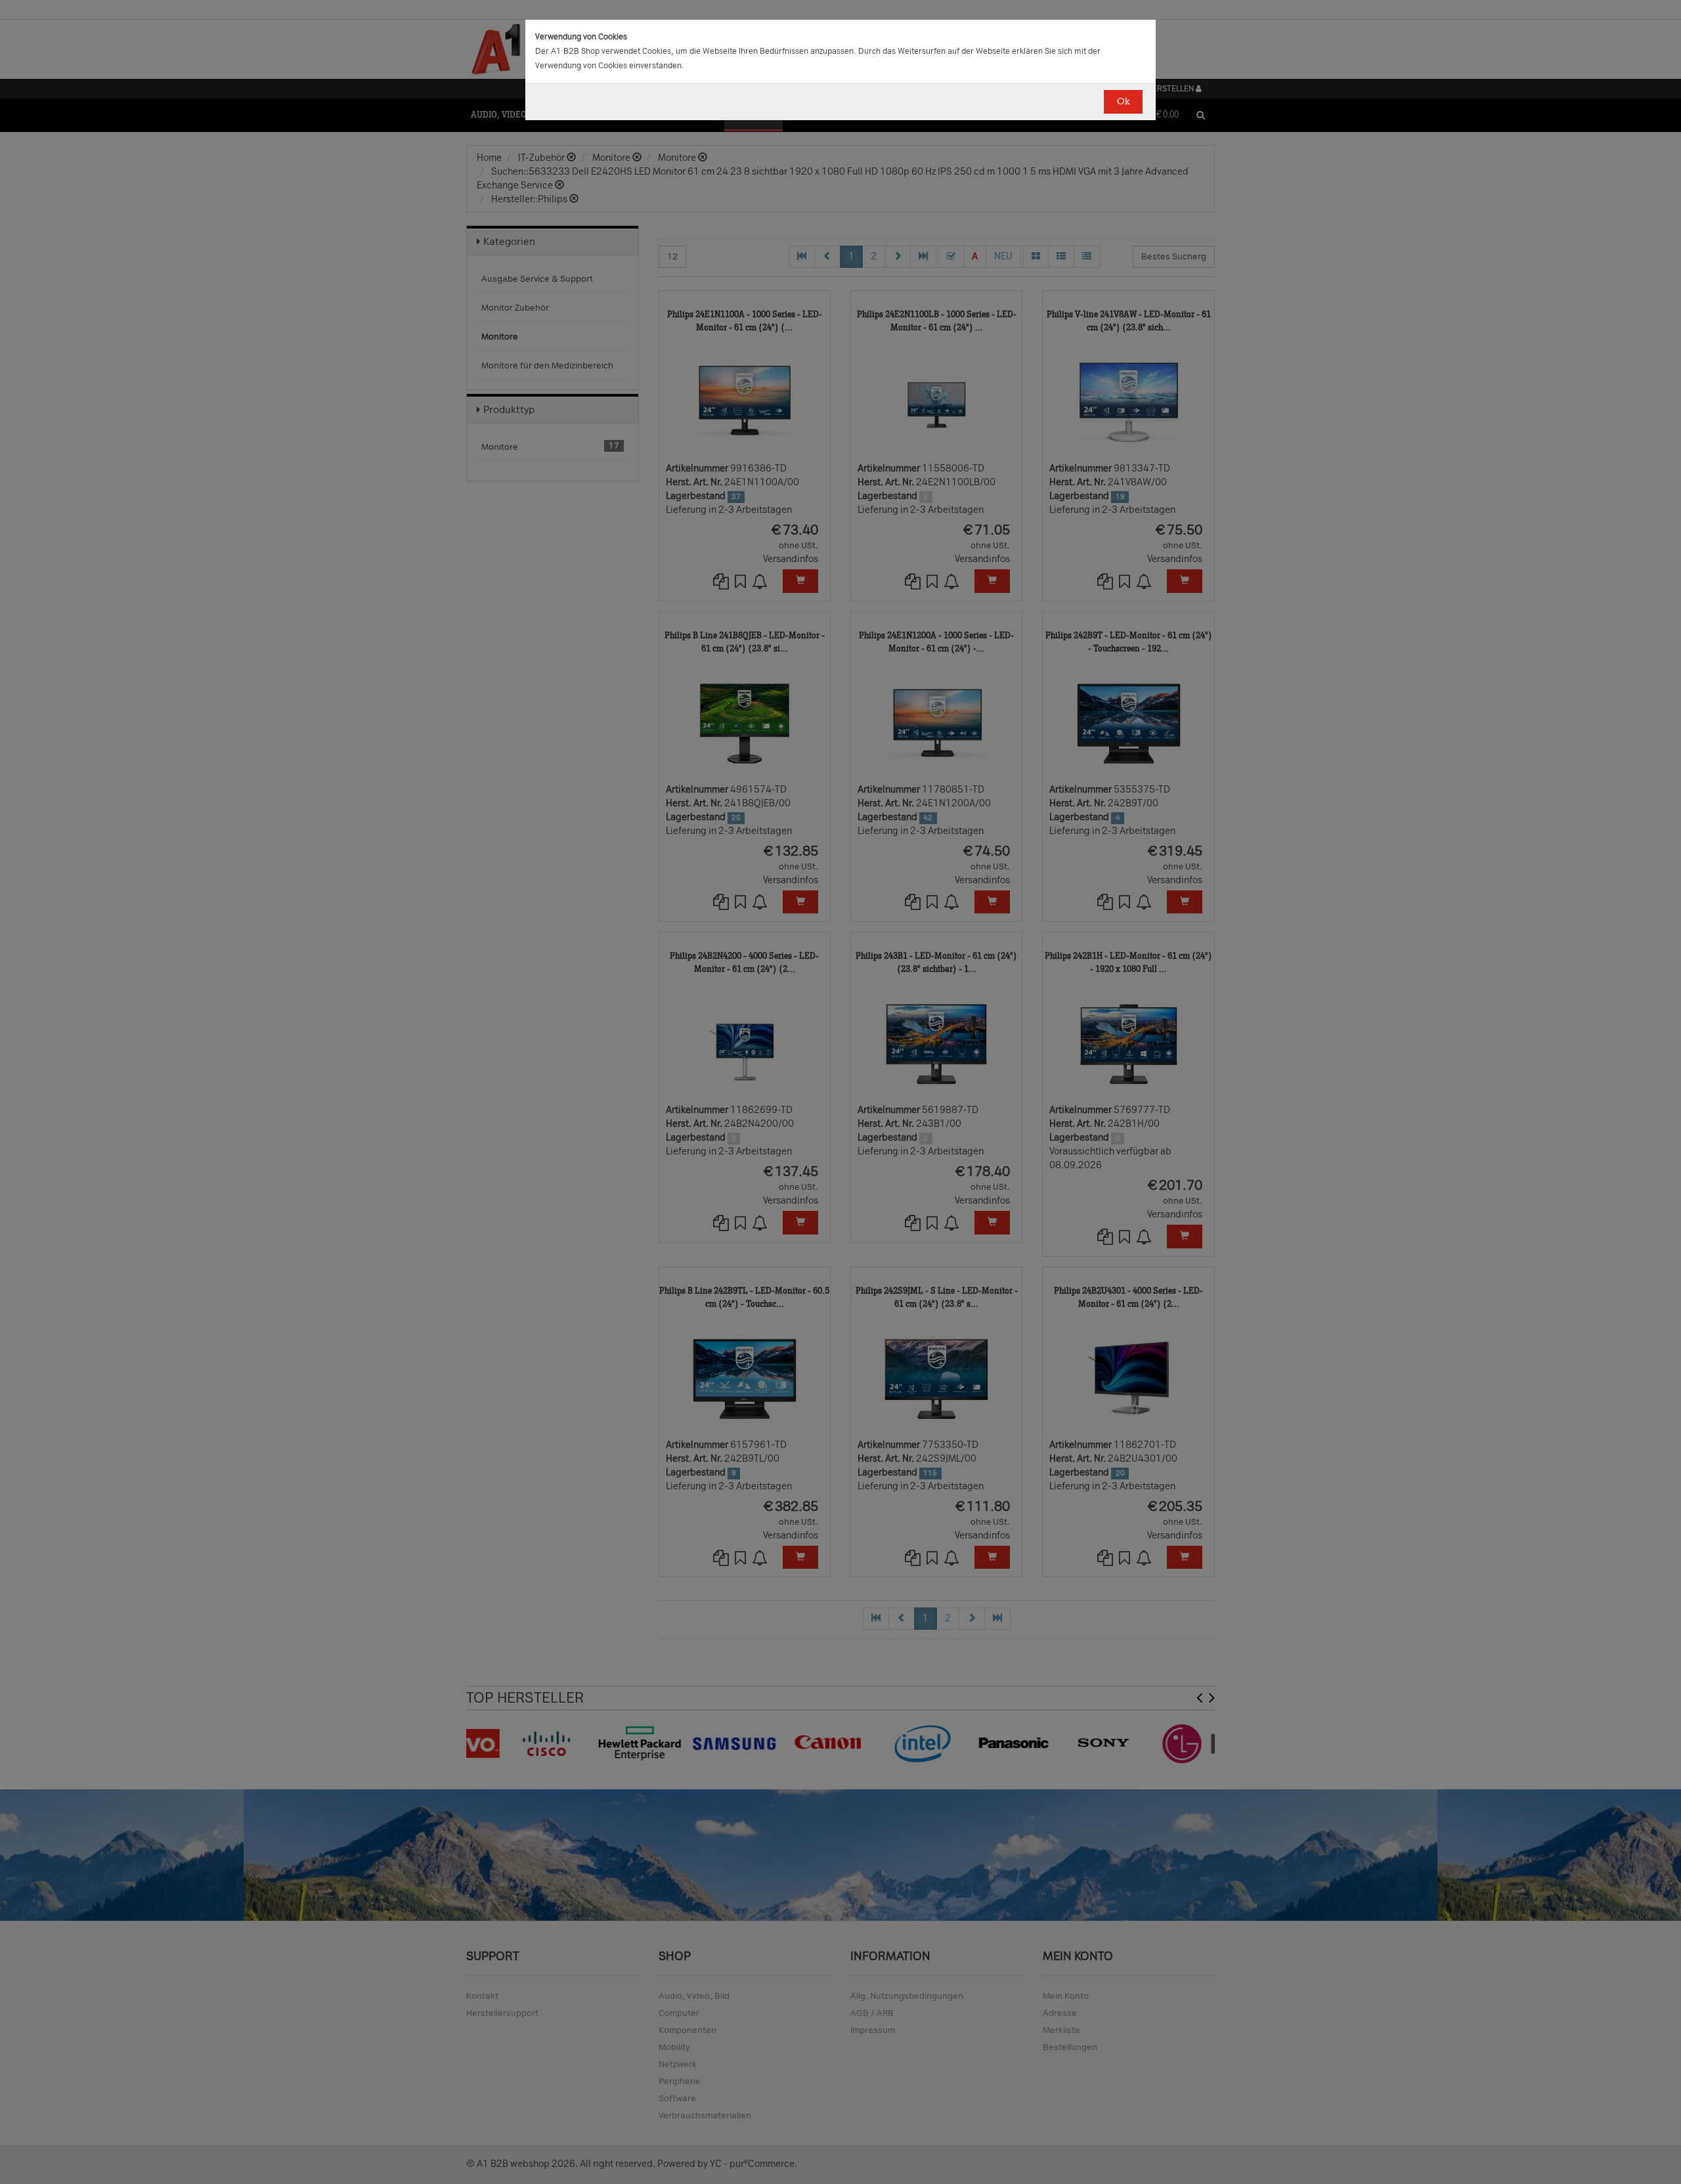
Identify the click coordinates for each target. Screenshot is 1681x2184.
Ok (1123, 101)
